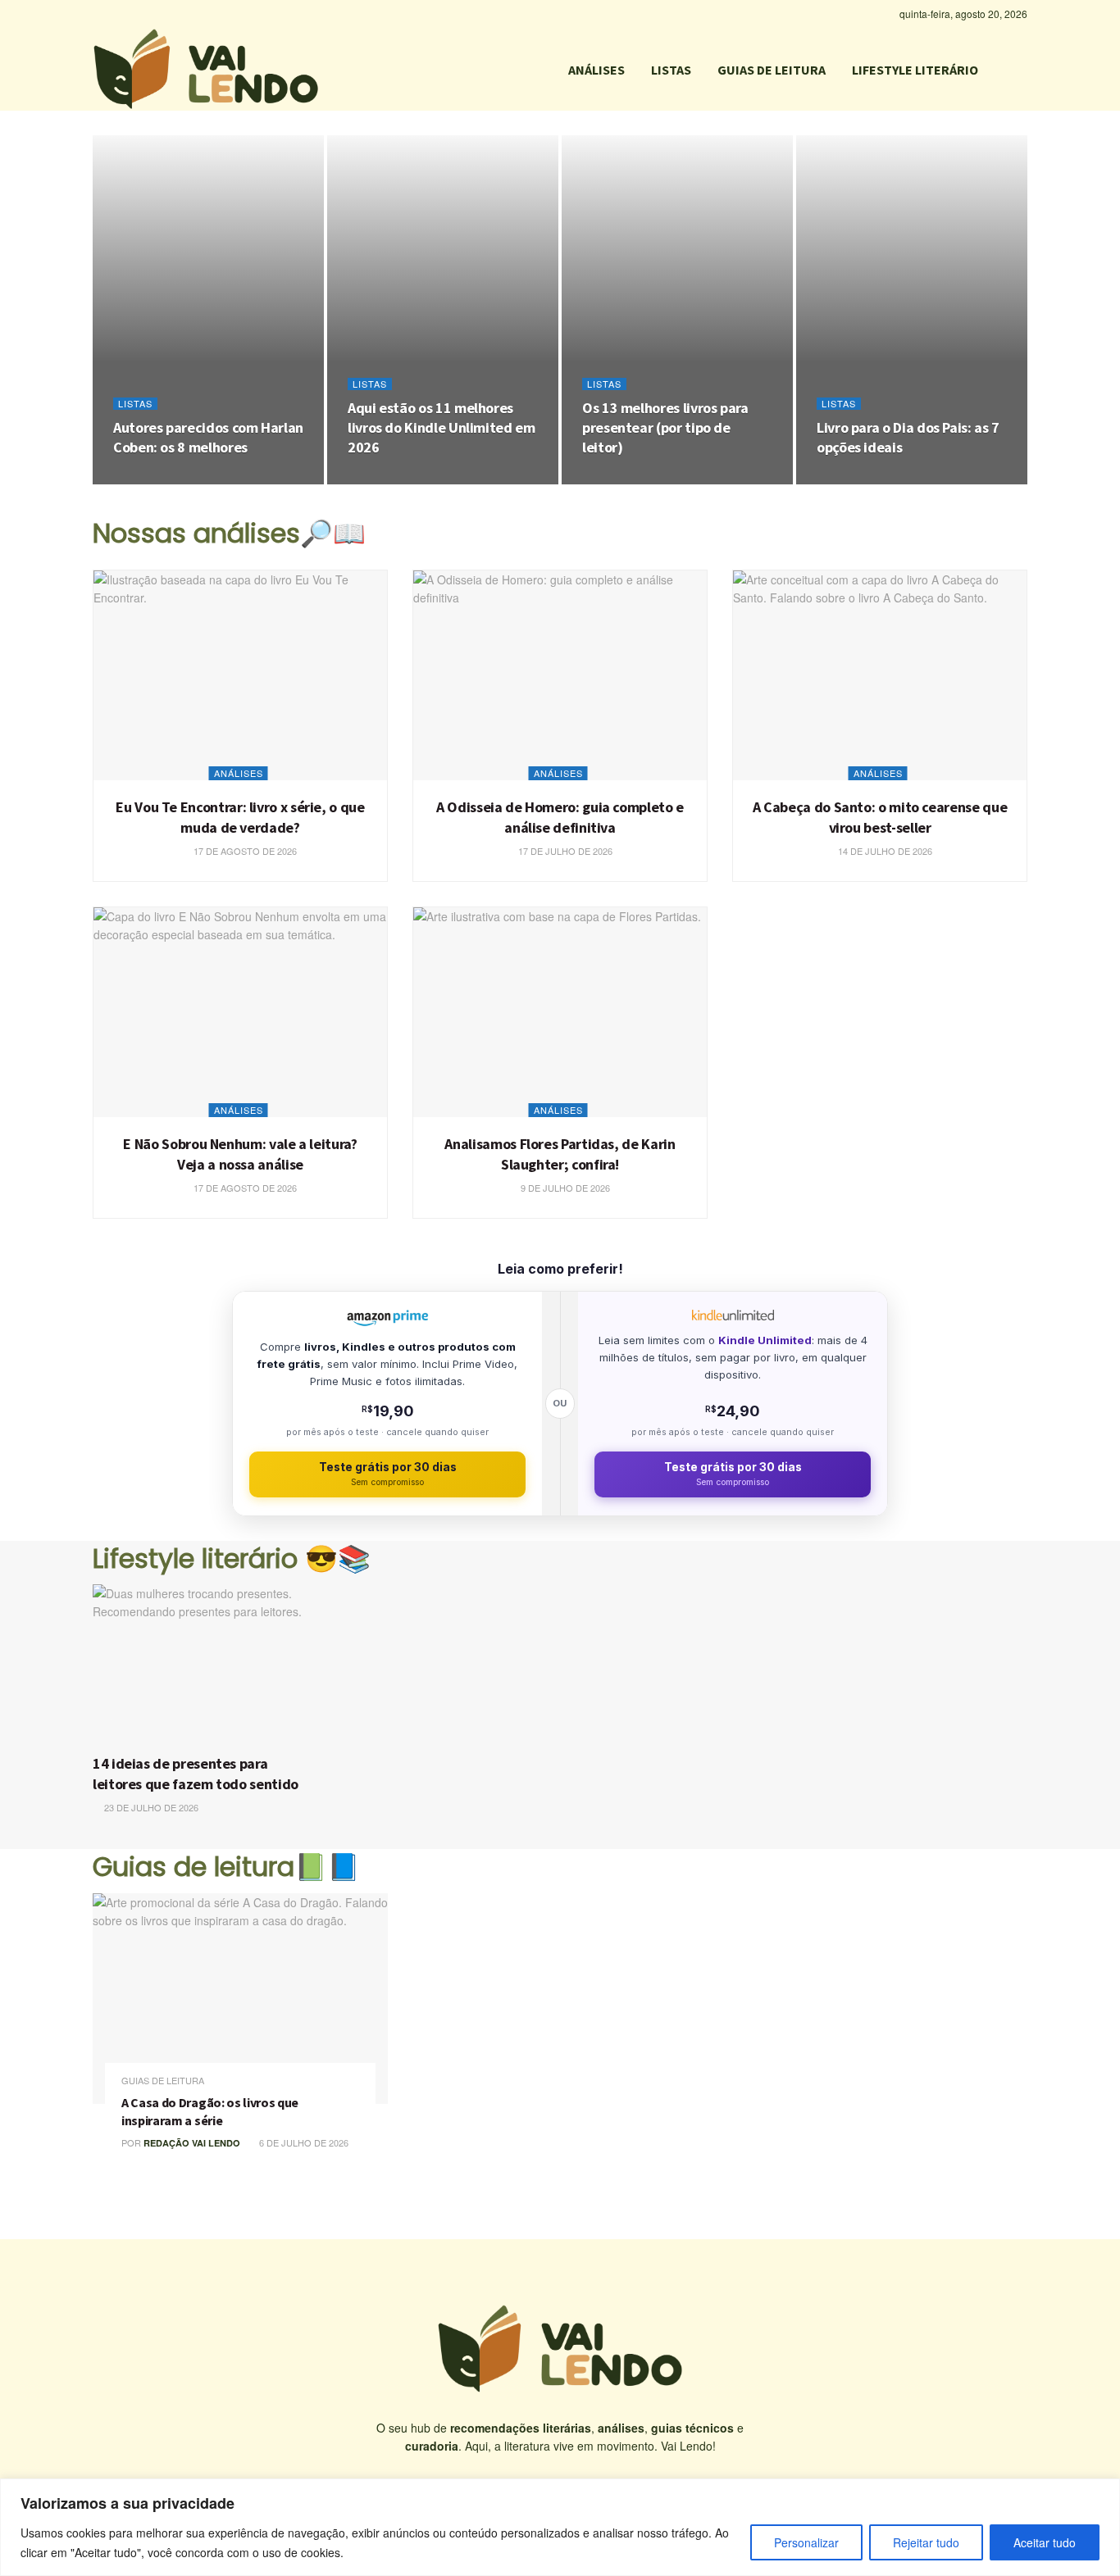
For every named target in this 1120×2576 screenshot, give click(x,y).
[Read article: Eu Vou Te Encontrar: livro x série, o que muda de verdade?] (240, 675)
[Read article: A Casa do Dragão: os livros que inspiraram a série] (240, 1999)
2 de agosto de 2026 (405, 479)
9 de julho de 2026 (564, 1188)
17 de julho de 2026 (564, 851)
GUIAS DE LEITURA (772, 70)
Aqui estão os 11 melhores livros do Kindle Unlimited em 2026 (442, 428)
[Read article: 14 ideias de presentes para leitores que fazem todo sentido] (205, 1665)
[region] (560, 2527)
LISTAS (671, 70)
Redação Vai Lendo (192, 2143)
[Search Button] (1021, 70)
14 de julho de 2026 (884, 851)
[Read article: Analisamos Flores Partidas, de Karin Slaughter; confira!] (560, 1012)
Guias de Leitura (163, 2081)
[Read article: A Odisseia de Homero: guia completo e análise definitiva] (560, 675)
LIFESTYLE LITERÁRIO (915, 70)
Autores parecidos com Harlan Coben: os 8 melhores (208, 437)
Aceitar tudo (1045, 2542)
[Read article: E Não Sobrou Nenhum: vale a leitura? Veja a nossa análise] (240, 1012)
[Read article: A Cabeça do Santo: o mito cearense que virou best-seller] (880, 675)
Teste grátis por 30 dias (388, 1474)
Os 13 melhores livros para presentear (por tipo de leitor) (665, 428)
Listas (135, 404)
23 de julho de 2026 (872, 479)
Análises (239, 773)
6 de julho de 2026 (303, 2142)
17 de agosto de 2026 (173, 479)
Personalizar (806, 2542)
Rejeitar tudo (926, 2542)
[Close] (1103, 2492)
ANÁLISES (596, 70)
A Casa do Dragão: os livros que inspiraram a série (210, 2111)
